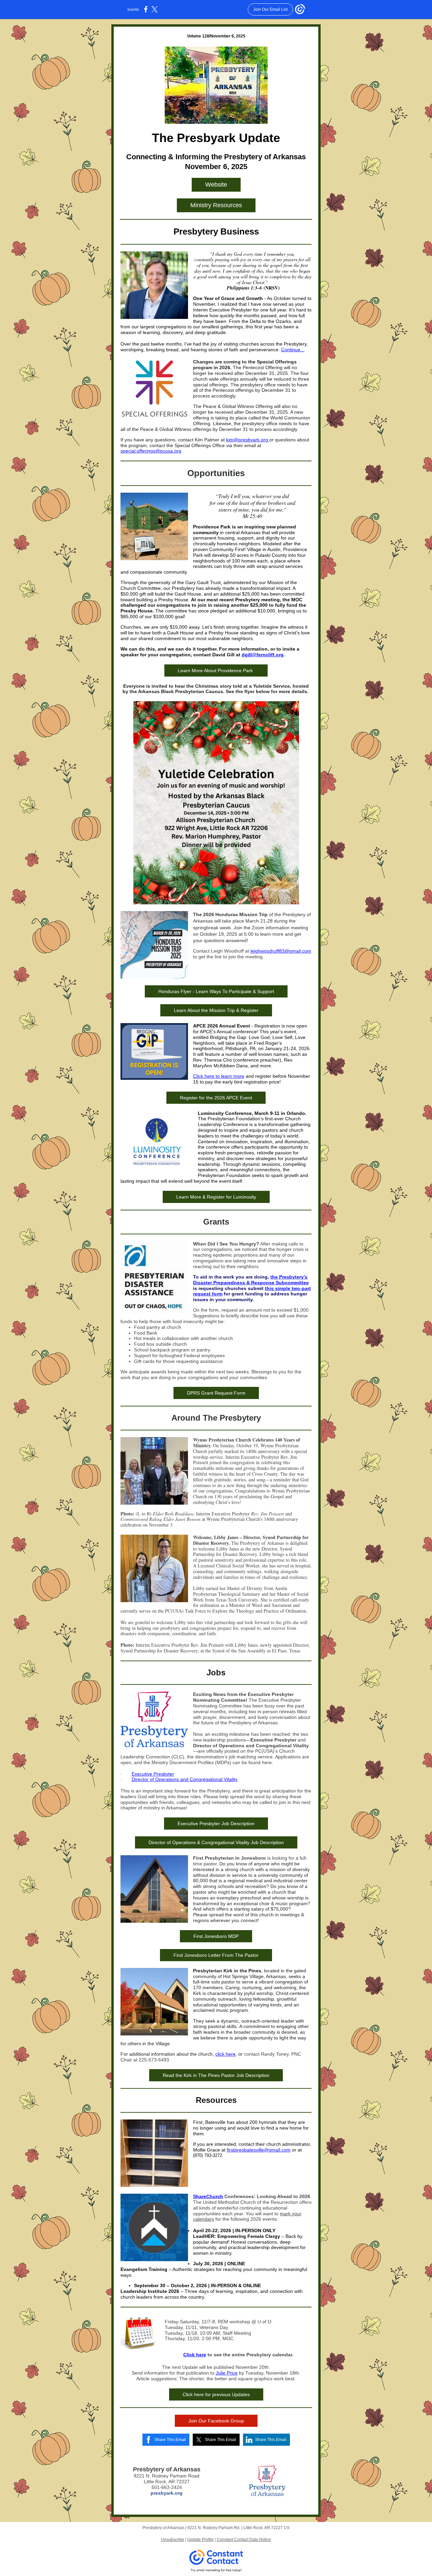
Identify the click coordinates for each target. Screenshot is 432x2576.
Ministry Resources (216, 205)
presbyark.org (167, 2493)
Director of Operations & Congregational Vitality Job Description (216, 1842)
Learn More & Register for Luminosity (216, 1197)
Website (216, 185)
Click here (195, 2355)
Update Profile (200, 2540)
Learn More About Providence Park (216, 670)
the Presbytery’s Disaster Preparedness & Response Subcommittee (251, 1280)
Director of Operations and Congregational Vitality (185, 1779)
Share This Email (170, 2440)
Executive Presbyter (153, 1774)
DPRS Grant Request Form (216, 1393)
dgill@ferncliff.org (263, 655)
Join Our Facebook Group (216, 2421)
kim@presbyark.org (248, 440)
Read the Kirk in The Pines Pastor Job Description (216, 2075)
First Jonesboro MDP (216, 1936)
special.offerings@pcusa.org (151, 451)
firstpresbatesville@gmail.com (259, 2150)
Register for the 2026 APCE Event (216, 1098)
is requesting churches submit (229, 1288)
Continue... (293, 350)
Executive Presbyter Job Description (216, 1824)
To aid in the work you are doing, (232, 1277)
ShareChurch (208, 2196)
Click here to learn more (219, 1076)
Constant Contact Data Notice (244, 2540)
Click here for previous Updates (216, 2394)
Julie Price (227, 2373)
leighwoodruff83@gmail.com (281, 951)
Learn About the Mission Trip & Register (216, 1010)
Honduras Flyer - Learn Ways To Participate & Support (216, 991)
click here (225, 2054)
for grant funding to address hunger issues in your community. (250, 1297)
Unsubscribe (173, 2540)
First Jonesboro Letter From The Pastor (216, 1955)
